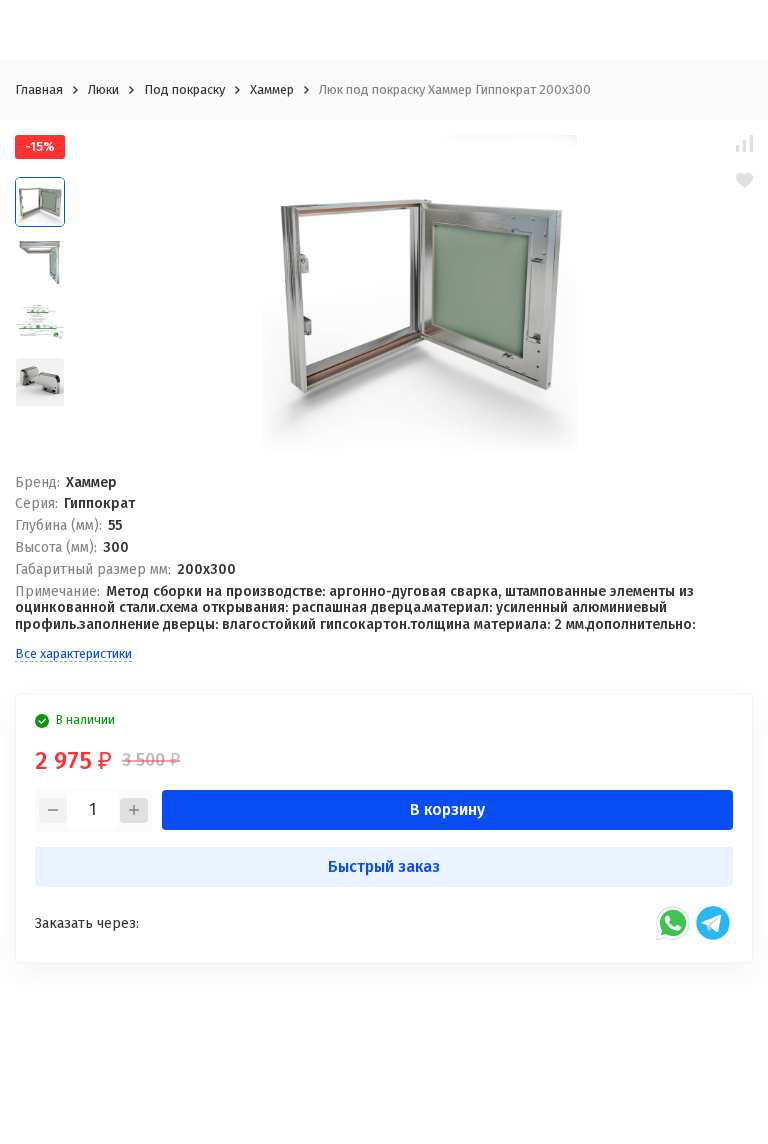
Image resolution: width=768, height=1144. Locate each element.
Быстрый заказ (384, 866)
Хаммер (272, 89)
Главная (39, 89)
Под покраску (184, 89)
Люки (103, 89)
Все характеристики (73, 653)
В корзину (447, 809)
